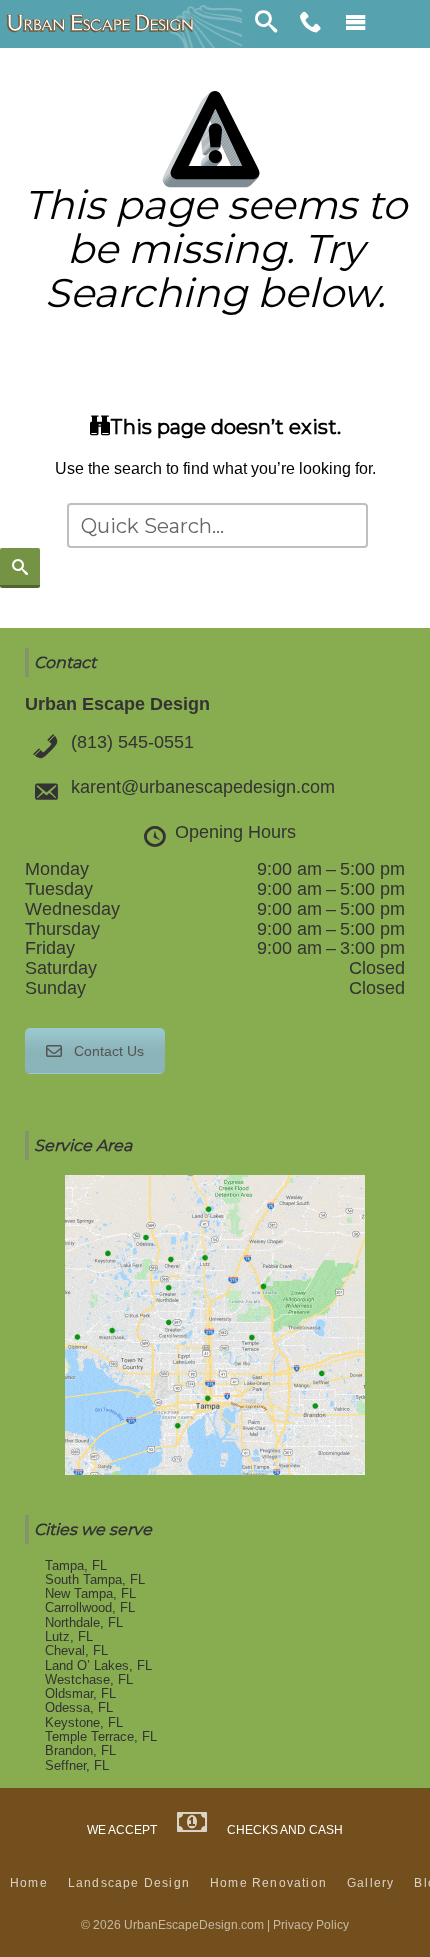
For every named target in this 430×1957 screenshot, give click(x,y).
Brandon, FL (80, 1750)
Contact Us (109, 1051)
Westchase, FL (89, 1679)
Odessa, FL (79, 1707)
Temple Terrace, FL (101, 1736)
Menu (356, 24)
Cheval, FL (76, 1650)
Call (311, 24)
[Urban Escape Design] (100, 24)
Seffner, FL (77, 1765)
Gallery (370, 1883)
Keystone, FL (84, 1722)
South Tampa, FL (95, 1579)
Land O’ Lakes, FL (98, 1665)
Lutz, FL (69, 1636)
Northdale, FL (84, 1622)
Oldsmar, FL (80, 1693)
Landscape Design (129, 1883)
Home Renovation (268, 1883)
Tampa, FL (76, 1565)
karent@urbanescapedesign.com (203, 787)
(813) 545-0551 (132, 742)
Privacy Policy (311, 1925)
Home (29, 1883)
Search (266, 24)
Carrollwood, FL (90, 1607)
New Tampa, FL (90, 1593)
